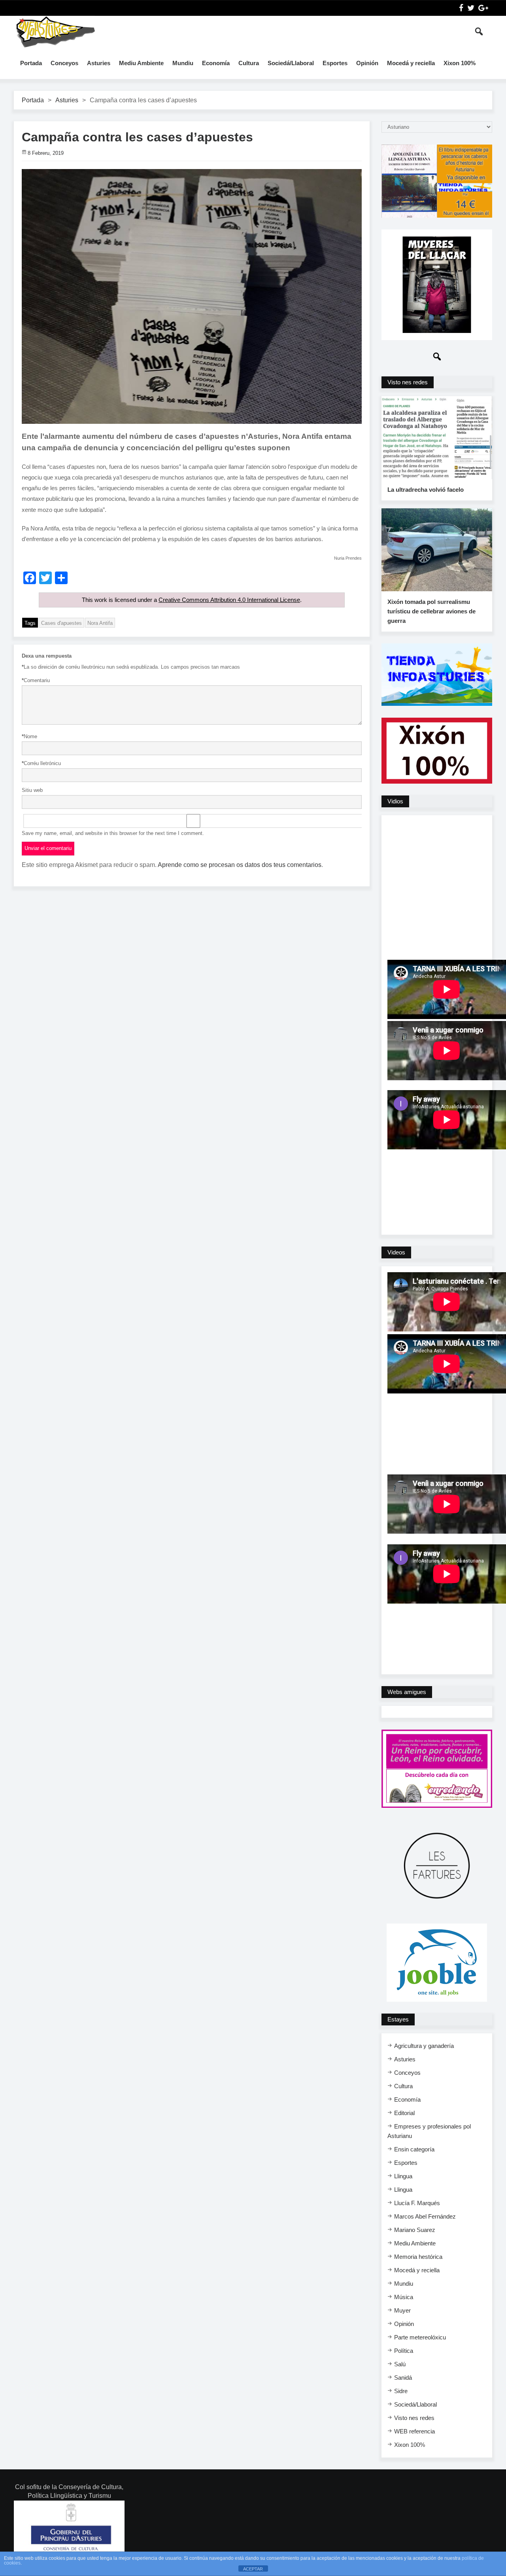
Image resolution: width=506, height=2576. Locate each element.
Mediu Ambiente (141, 63)
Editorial (404, 2113)
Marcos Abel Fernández (425, 2216)
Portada (31, 63)
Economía (216, 63)
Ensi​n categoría (414, 2149)
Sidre (401, 2391)
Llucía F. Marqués (417, 2203)
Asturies (99, 63)
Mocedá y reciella (411, 63)
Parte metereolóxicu (420, 2337)
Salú (400, 2364)
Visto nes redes (414, 2418)
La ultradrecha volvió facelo (426, 490)
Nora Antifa (100, 623)
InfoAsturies (55, 32)
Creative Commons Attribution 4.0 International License (229, 600)
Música (404, 2297)
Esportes (335, 63)
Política (404, 2351)
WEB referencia (414, 2431)
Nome (29, 736)
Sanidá (403, 2378)
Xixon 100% (460, 63)
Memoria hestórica (418, 2257)
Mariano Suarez (415, 2230)
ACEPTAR (253, 2569)
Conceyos (64, 63)
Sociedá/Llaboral (291, 63)
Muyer (402, 2310)
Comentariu (36, 680)
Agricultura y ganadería (424, 2046)
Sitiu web (32, 790)
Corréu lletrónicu (41, 763)
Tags (30, 623)
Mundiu (183, 63)
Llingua (403, 2176)
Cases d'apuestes (61, 623)
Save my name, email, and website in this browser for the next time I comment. (113, 833)
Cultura (249, 63)
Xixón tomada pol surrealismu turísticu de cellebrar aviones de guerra (431, 611)
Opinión (367, 63)
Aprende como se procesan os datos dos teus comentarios (240, 865)
